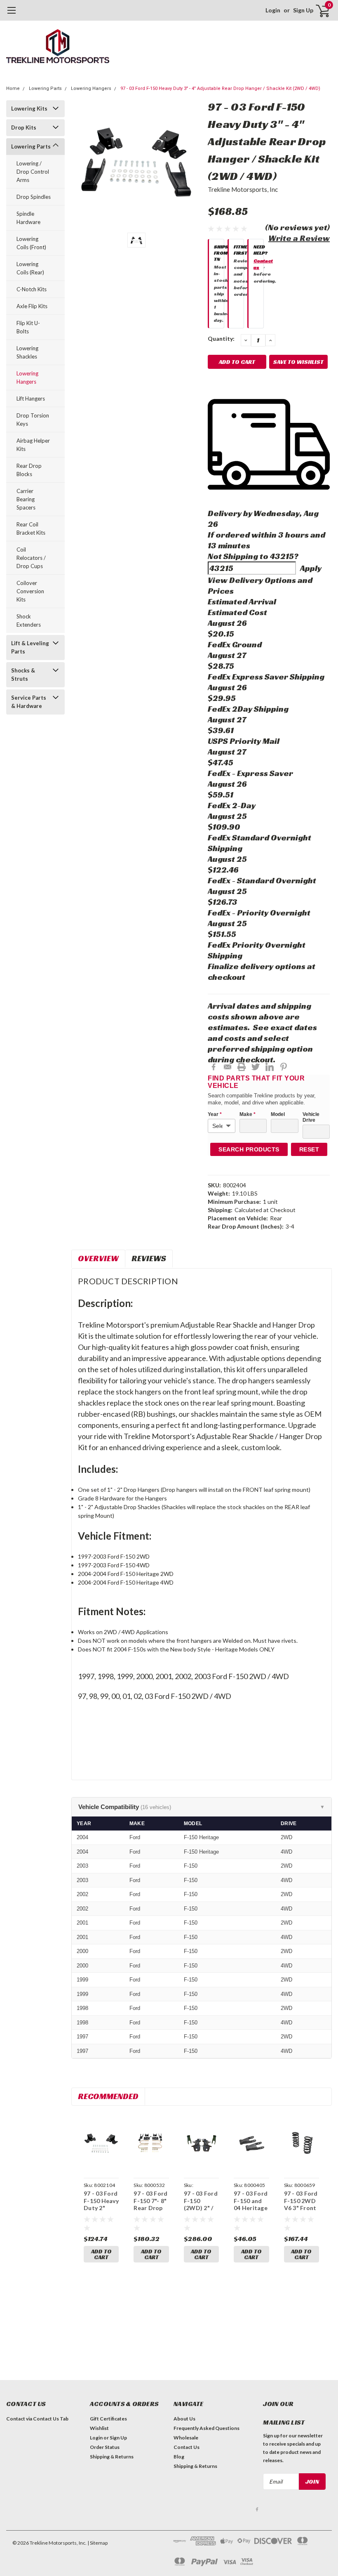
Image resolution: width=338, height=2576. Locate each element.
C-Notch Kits (32, 289)
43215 (282, 556)
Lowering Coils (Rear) (30, 268)
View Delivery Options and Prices (260, 585)
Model (278, 1114)
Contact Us (187, 2447)
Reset (309, 1149)
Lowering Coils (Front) (31, 243)
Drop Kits (24, 127)
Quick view (101, 2144)
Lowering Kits (29, 109)
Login (273, 10)
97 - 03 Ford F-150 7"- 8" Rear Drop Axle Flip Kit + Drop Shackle (151, 2212)
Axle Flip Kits (32, 306)
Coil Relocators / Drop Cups (31, 558)
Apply (311, 568)
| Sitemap (97, 2543)
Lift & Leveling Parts (30, 647)
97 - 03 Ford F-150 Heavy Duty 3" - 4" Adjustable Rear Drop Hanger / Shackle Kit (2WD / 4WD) (220, 88)
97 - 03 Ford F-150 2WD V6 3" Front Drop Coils (301, 2204)
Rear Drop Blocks (29, 470)
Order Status (105, 2447)
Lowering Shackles (27, 352)
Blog (179, 2457)
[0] (319, 10)
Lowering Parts (45, 88)
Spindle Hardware (28, 218)
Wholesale (186, 2438)
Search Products (249, 1149)
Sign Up (303, 10)
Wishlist (99, 2428)
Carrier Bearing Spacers (26, 499)
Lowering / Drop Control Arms (33, 172)
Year (215, 1114)
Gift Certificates (108, 2419)
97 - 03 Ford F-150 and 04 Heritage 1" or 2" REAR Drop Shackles (251, 2212)
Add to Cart (101, 2254)
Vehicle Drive (311, 1117)
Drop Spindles (34, 197)
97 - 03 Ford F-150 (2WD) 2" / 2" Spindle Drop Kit (201, 2208)
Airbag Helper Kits (33, 445)
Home (13, 88)
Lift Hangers (31, 399)
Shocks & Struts (23, 675)
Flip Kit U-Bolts (28, 327)
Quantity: (221, 339)
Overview (98, 1258)
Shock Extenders (29, 620)
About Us (184, 2419)
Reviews (149, 1258)
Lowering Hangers (91, 88)
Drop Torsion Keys (33, 420)
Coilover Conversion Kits (30, 591)
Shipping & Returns (112, 2457)
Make (248, 1114)
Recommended (108, 2096)
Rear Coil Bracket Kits (31, 528)
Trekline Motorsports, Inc (243, 189)
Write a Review (299, 238)
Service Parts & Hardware (29, 702)
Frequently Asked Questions (207, 2428)
